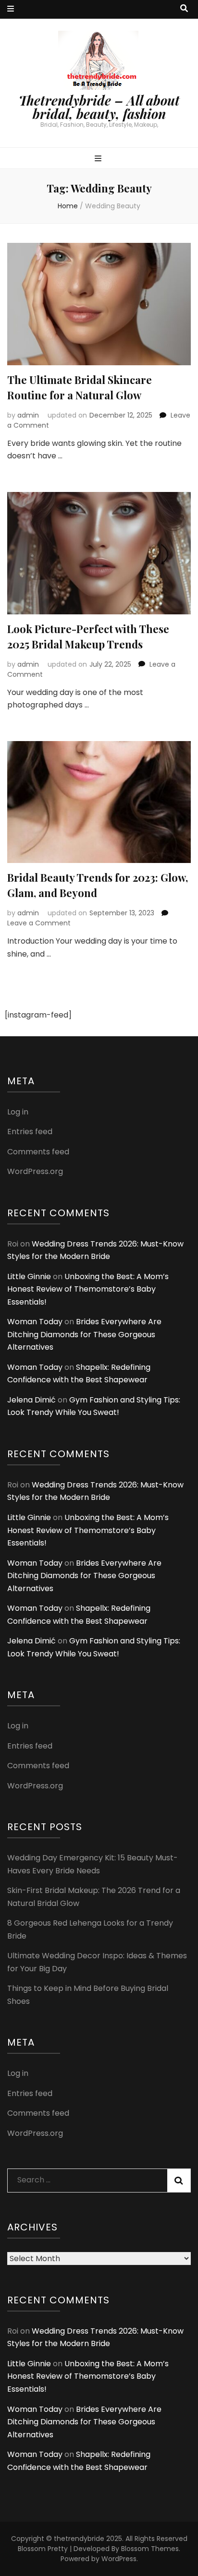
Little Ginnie (29, 1276)
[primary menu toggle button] (99, 159)
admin (28, 415)
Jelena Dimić (31, 1400)
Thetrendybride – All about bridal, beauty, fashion (99, 107)
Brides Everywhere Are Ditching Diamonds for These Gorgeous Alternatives (84, 1334)
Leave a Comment (39, 923)
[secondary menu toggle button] (11, 9)
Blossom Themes (150, 2549)
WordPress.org (35, 1171)
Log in (18, 1112)
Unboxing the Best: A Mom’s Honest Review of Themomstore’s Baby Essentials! (88, 1289)
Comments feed (38, 1152)
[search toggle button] (184, 9)
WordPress (119, 2559)
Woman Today (35, 1322)
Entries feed (30, 1132)
